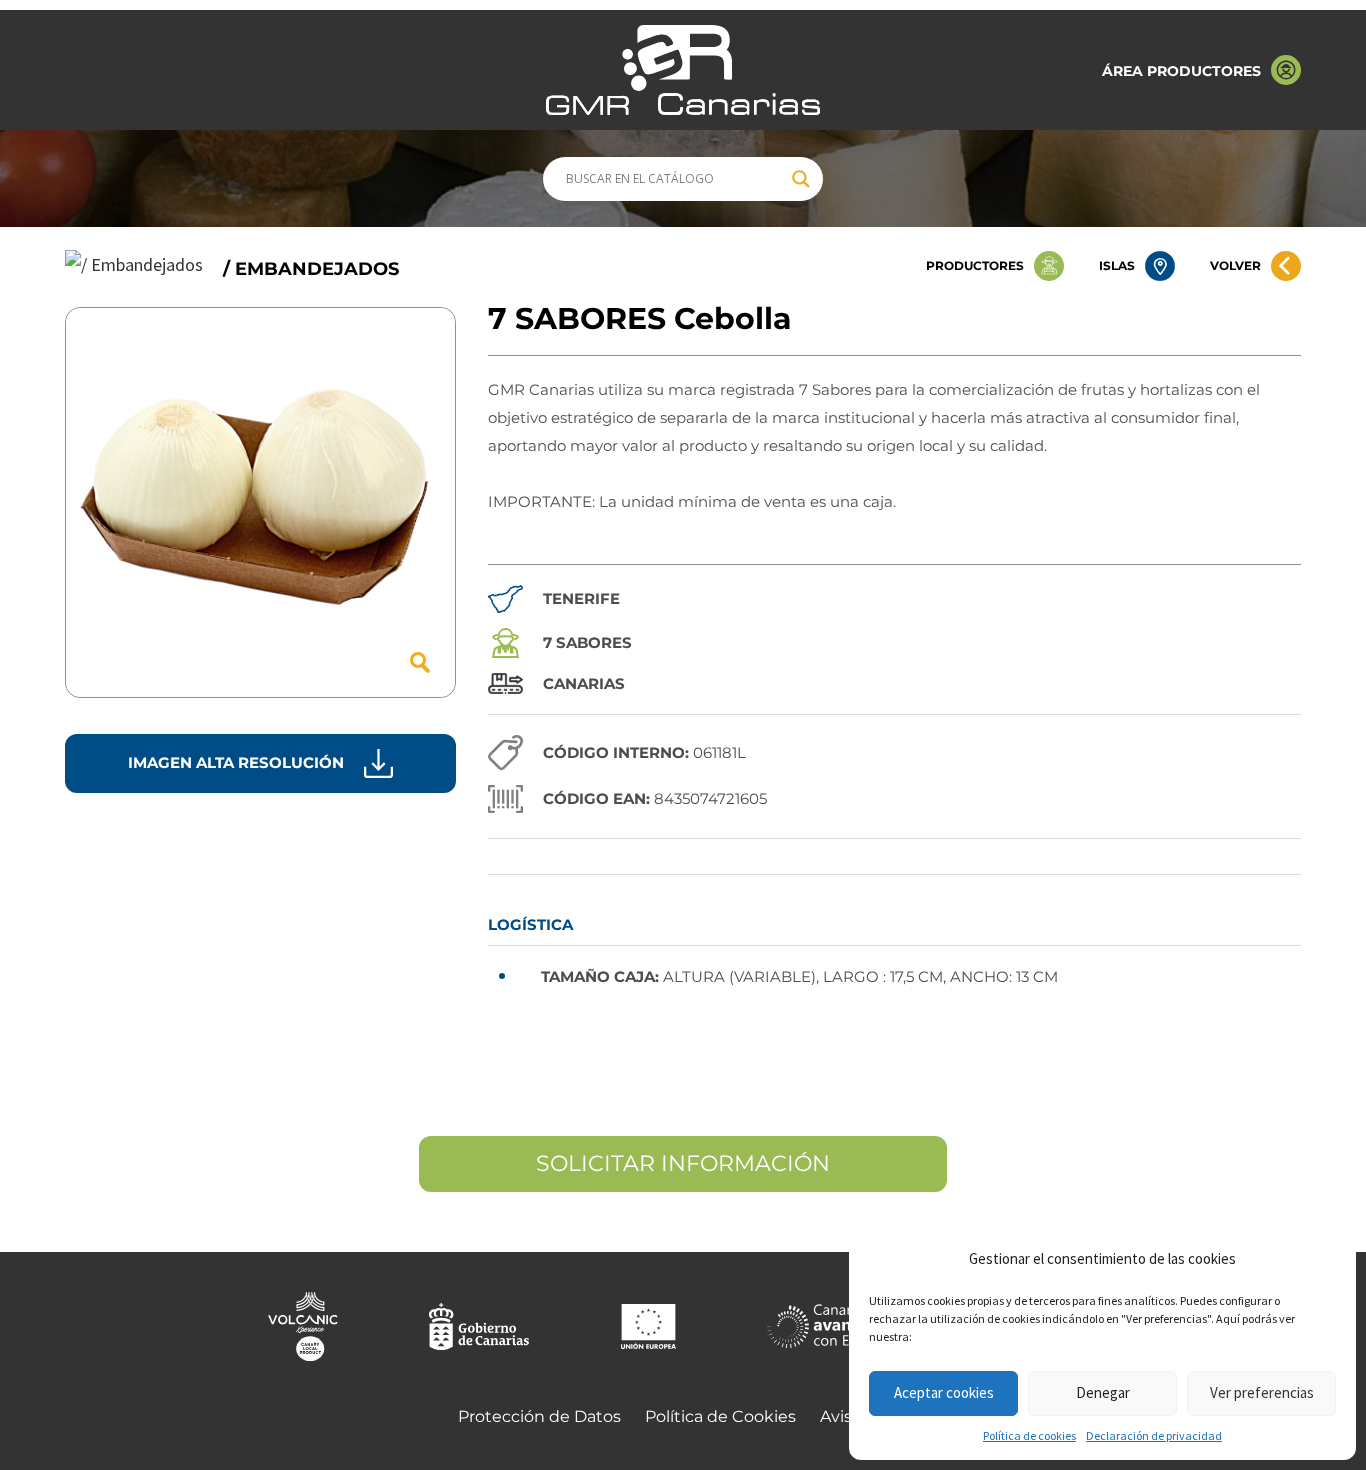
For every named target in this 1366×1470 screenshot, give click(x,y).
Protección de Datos (539, 1416)
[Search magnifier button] (801, 179)
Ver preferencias (1262, 1392)
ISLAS (1117, 265)
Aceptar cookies (944, 1392)
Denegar (1103, 1392)
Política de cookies (1029, 1435)
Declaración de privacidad (1154, 1435)
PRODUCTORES (975, 265)
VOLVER (1235, 265)
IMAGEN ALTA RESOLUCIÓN (236, 762)
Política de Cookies (720, 1416)
